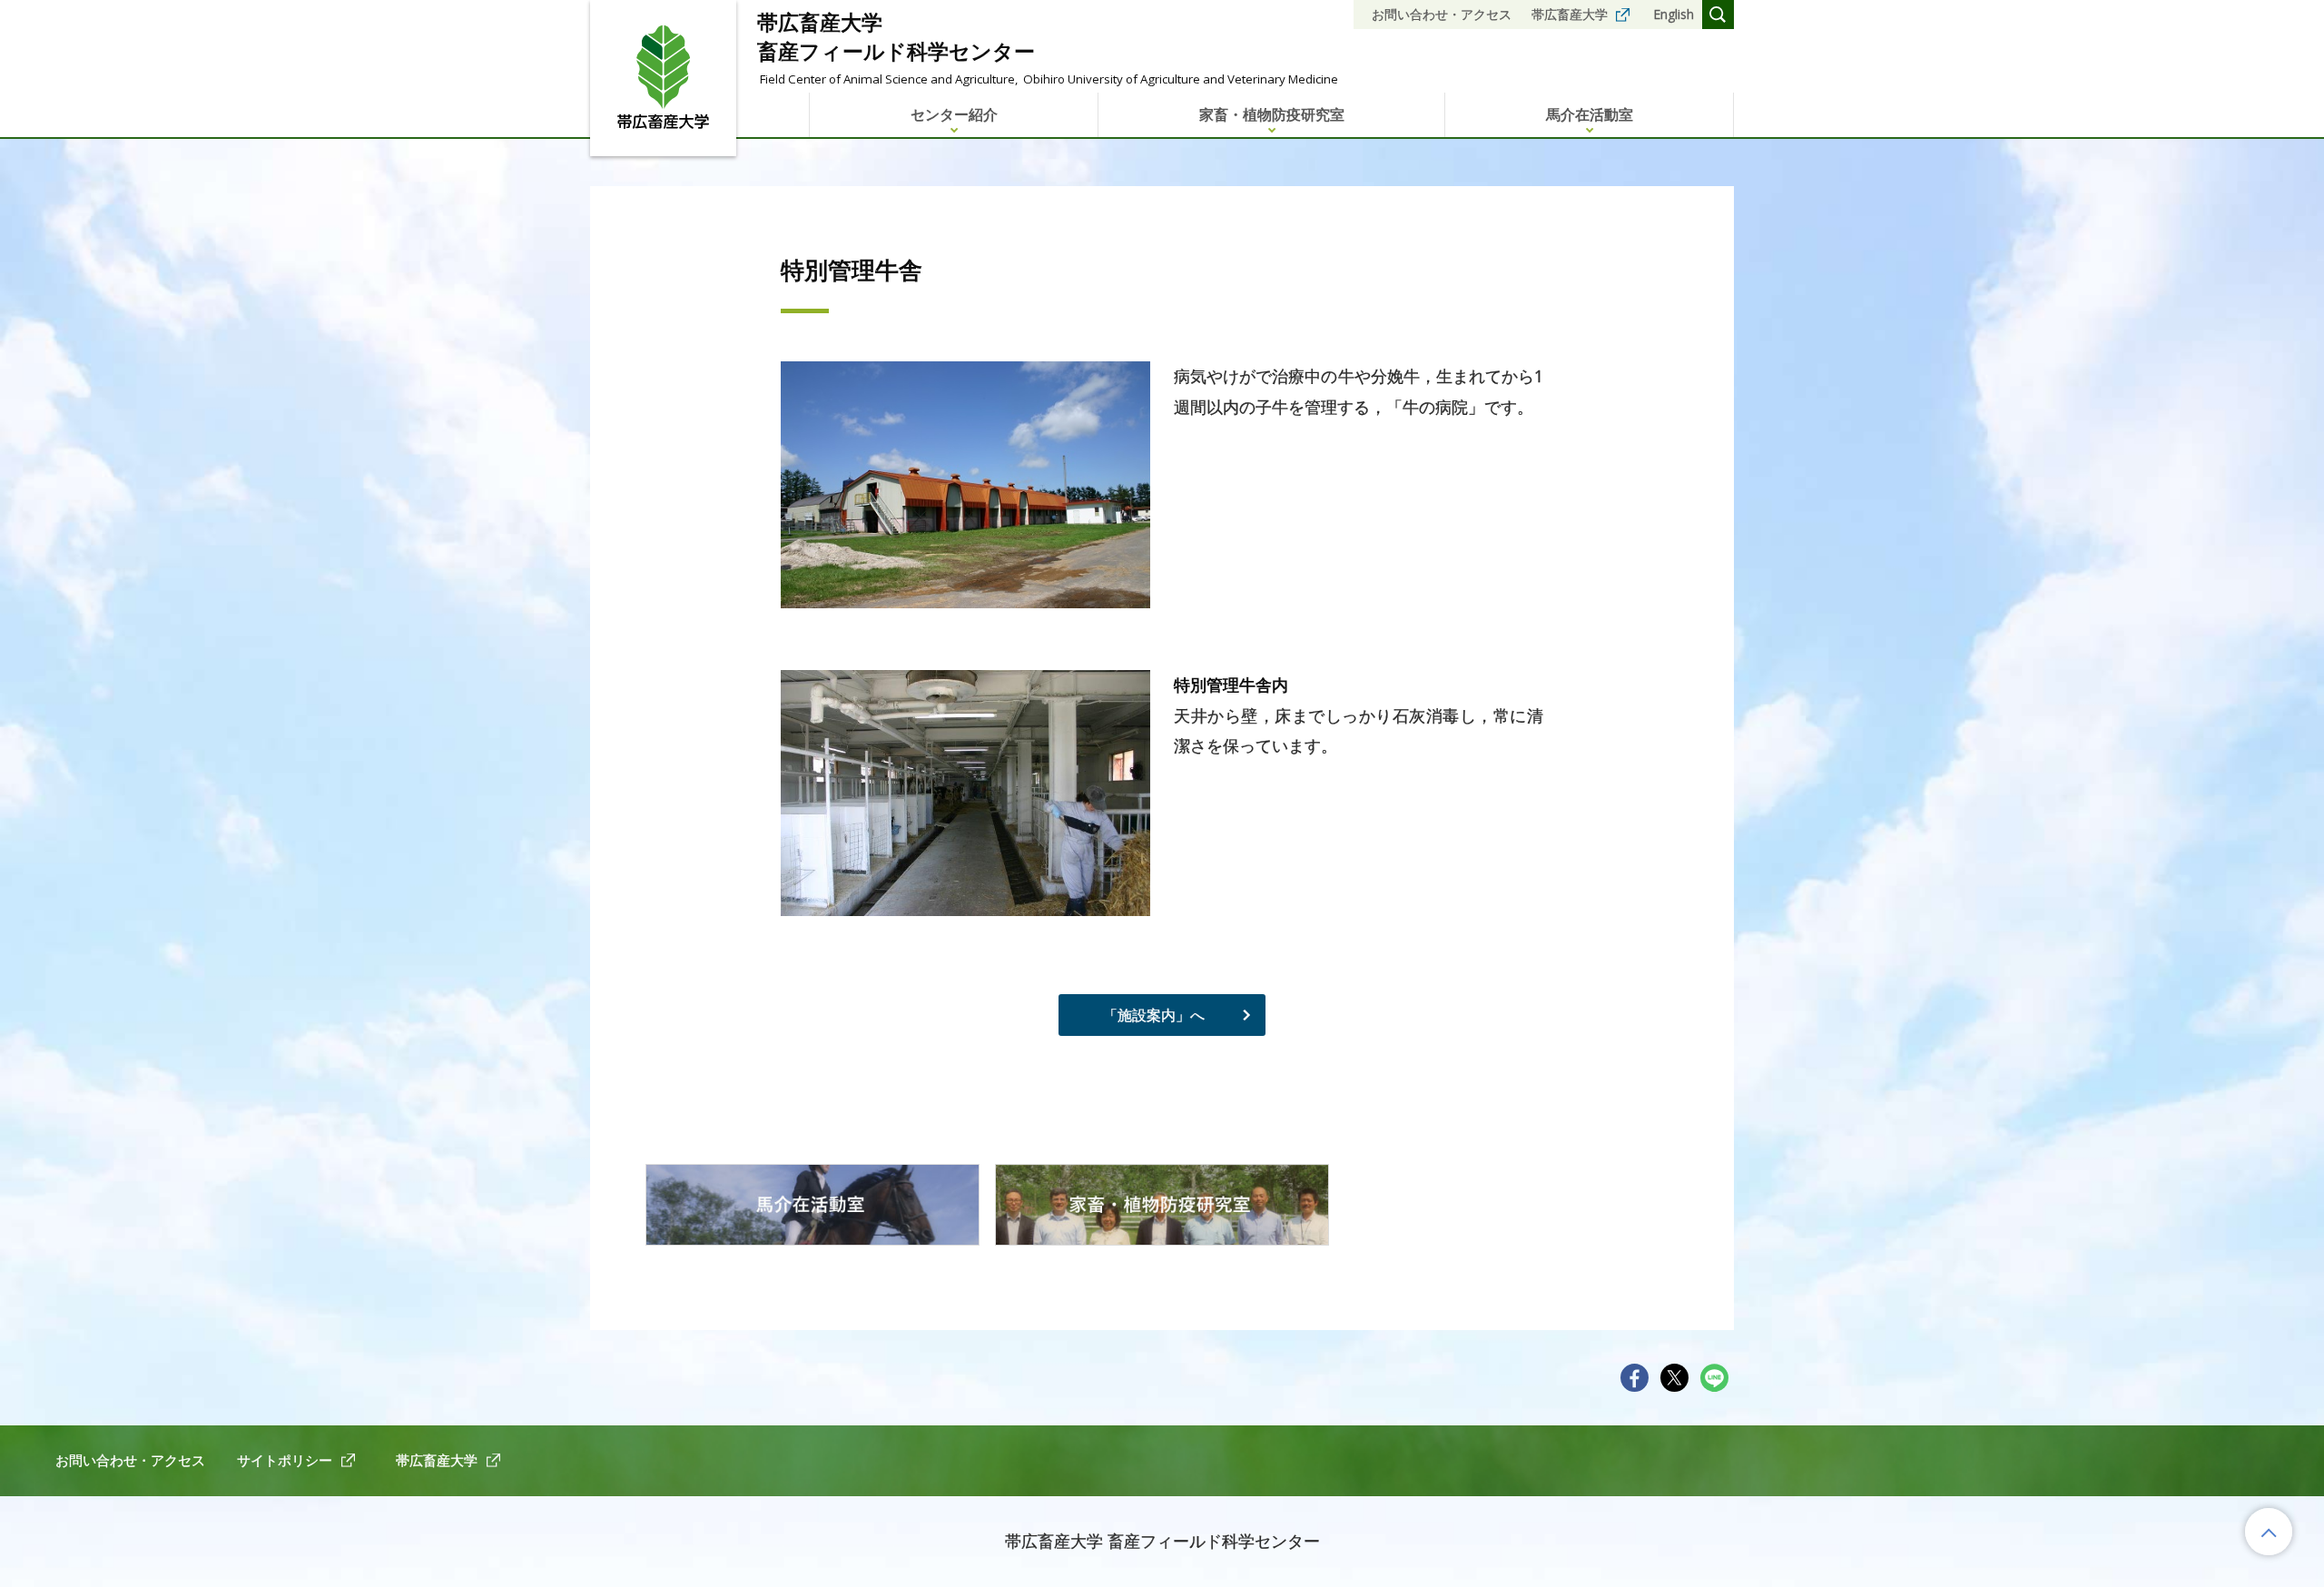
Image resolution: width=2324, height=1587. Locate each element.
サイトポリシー (285, 1460)
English (1674, 14)
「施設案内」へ (1154, 1015)
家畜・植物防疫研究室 (1272, 114)
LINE (1714, 1378)
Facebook (1635, 1378)
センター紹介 (954, 114)
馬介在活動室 (1590, 114)
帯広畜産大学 (1570, 14)
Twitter (1674, 1378)
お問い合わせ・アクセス (1442, 14)
